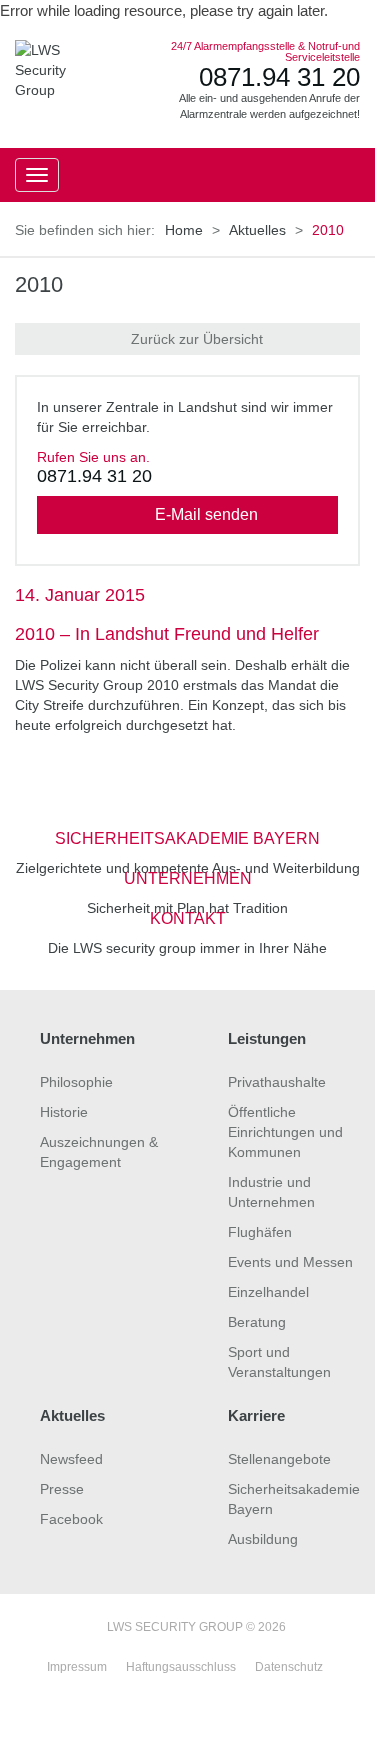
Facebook (71, 1519)
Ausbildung (263, 1539)
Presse (62, 1489)
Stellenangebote (279, 1459)
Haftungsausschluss (181, 1667)
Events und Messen (290, 1262)
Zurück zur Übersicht (197, 339)
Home (184, 230)
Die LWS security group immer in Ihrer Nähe (187, 948)
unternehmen (188, 878)
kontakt (188, 918)
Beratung (257, 1322)
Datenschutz (289, 1667)
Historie (64, 1112)
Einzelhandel (268, 1292)
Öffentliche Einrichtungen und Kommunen (285, 1132)
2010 (39, 284)
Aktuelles (257, 230)
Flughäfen (260, 1232)
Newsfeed (71, 1459)
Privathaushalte (277, 1082)
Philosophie (76, 1082)
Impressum (77, 1667)
